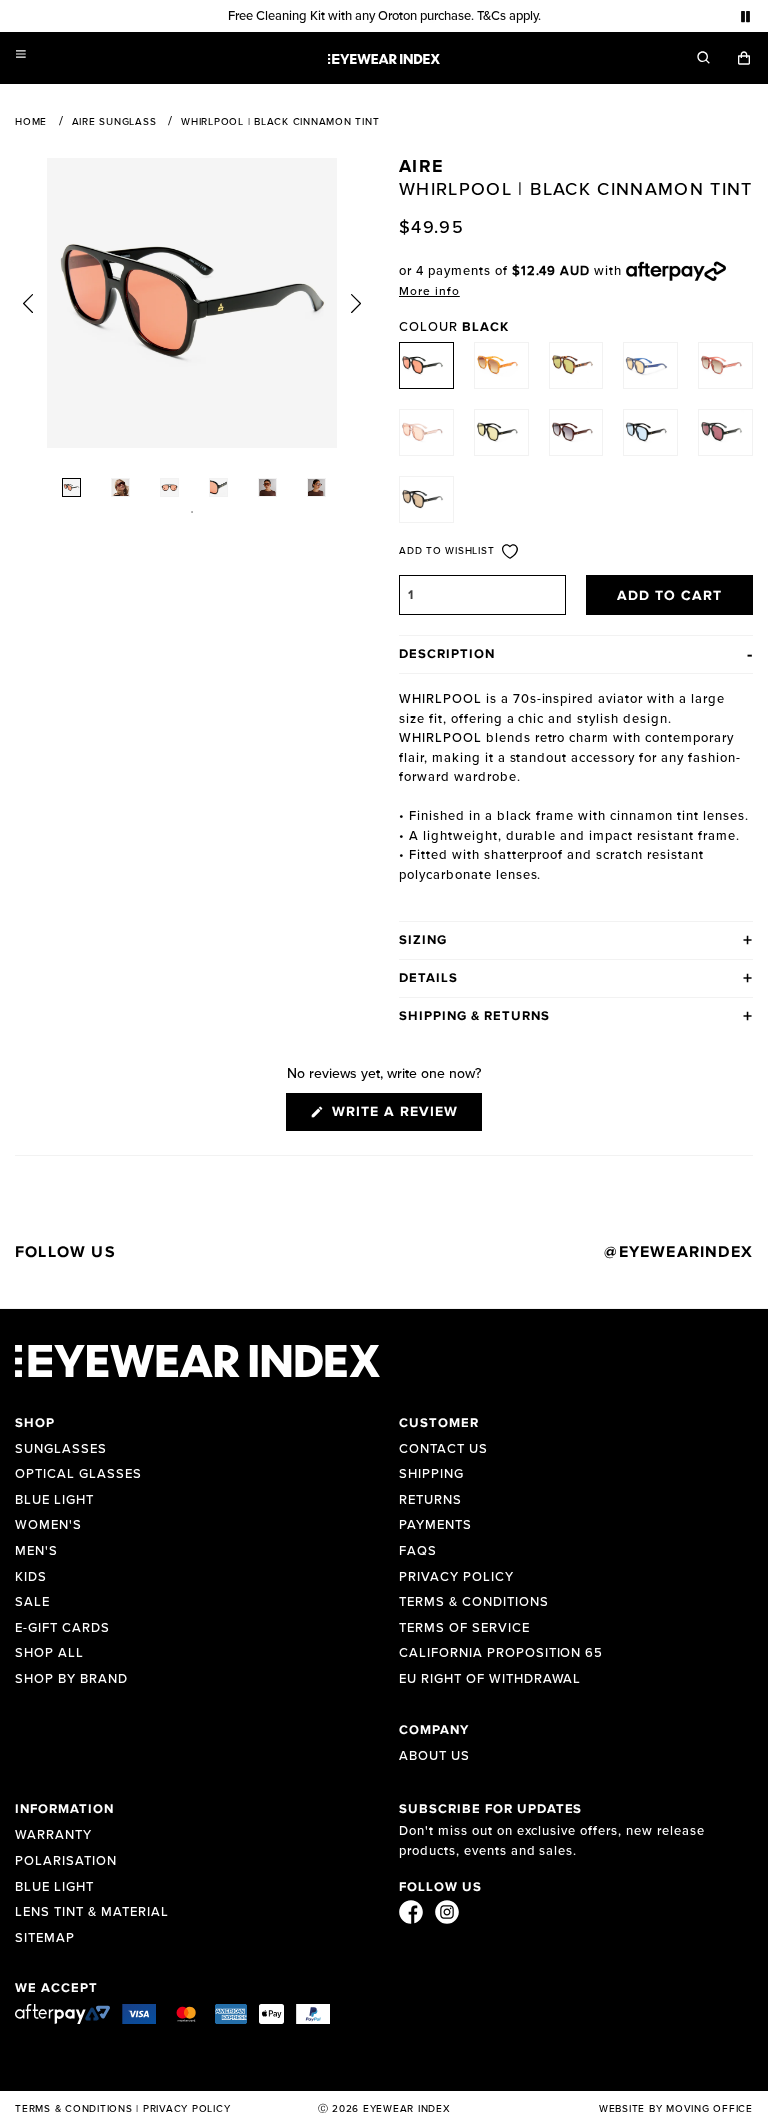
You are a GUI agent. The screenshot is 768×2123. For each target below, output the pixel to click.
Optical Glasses (78, 1474)
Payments (435, 1525)
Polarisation (66, 1861)
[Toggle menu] (21, 54)
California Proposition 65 (501, 1653)
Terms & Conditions (474, 1602)
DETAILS (428, 978)
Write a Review (405, 1117)
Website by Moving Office (676, 2109)
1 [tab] (192, 512)
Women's (48, 1525)
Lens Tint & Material (92, 1912)
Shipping (431, 1474)
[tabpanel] (192, 303)
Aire (421, 167)
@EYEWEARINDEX (678, 1252)
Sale (32, 1602)
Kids (31, 1577)
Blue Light (54, 1500)
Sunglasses (61, 1449)
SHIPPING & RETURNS (474, 1016)
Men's (36, 1551)
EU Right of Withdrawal (490, 1679)
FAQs (418, 1551)
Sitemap (45, 1938)
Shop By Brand (71, 1679)
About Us (434, 1756)
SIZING (423, 940)
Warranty (53, 1835)
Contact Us (443, 1449)
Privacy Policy (456, 1577)
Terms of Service (464, 1628)
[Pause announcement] (745, 16)
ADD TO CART (670, 596)
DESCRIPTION (447, 654)
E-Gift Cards (62, 1628)
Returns (430, 1500)
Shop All (49, 1653)
